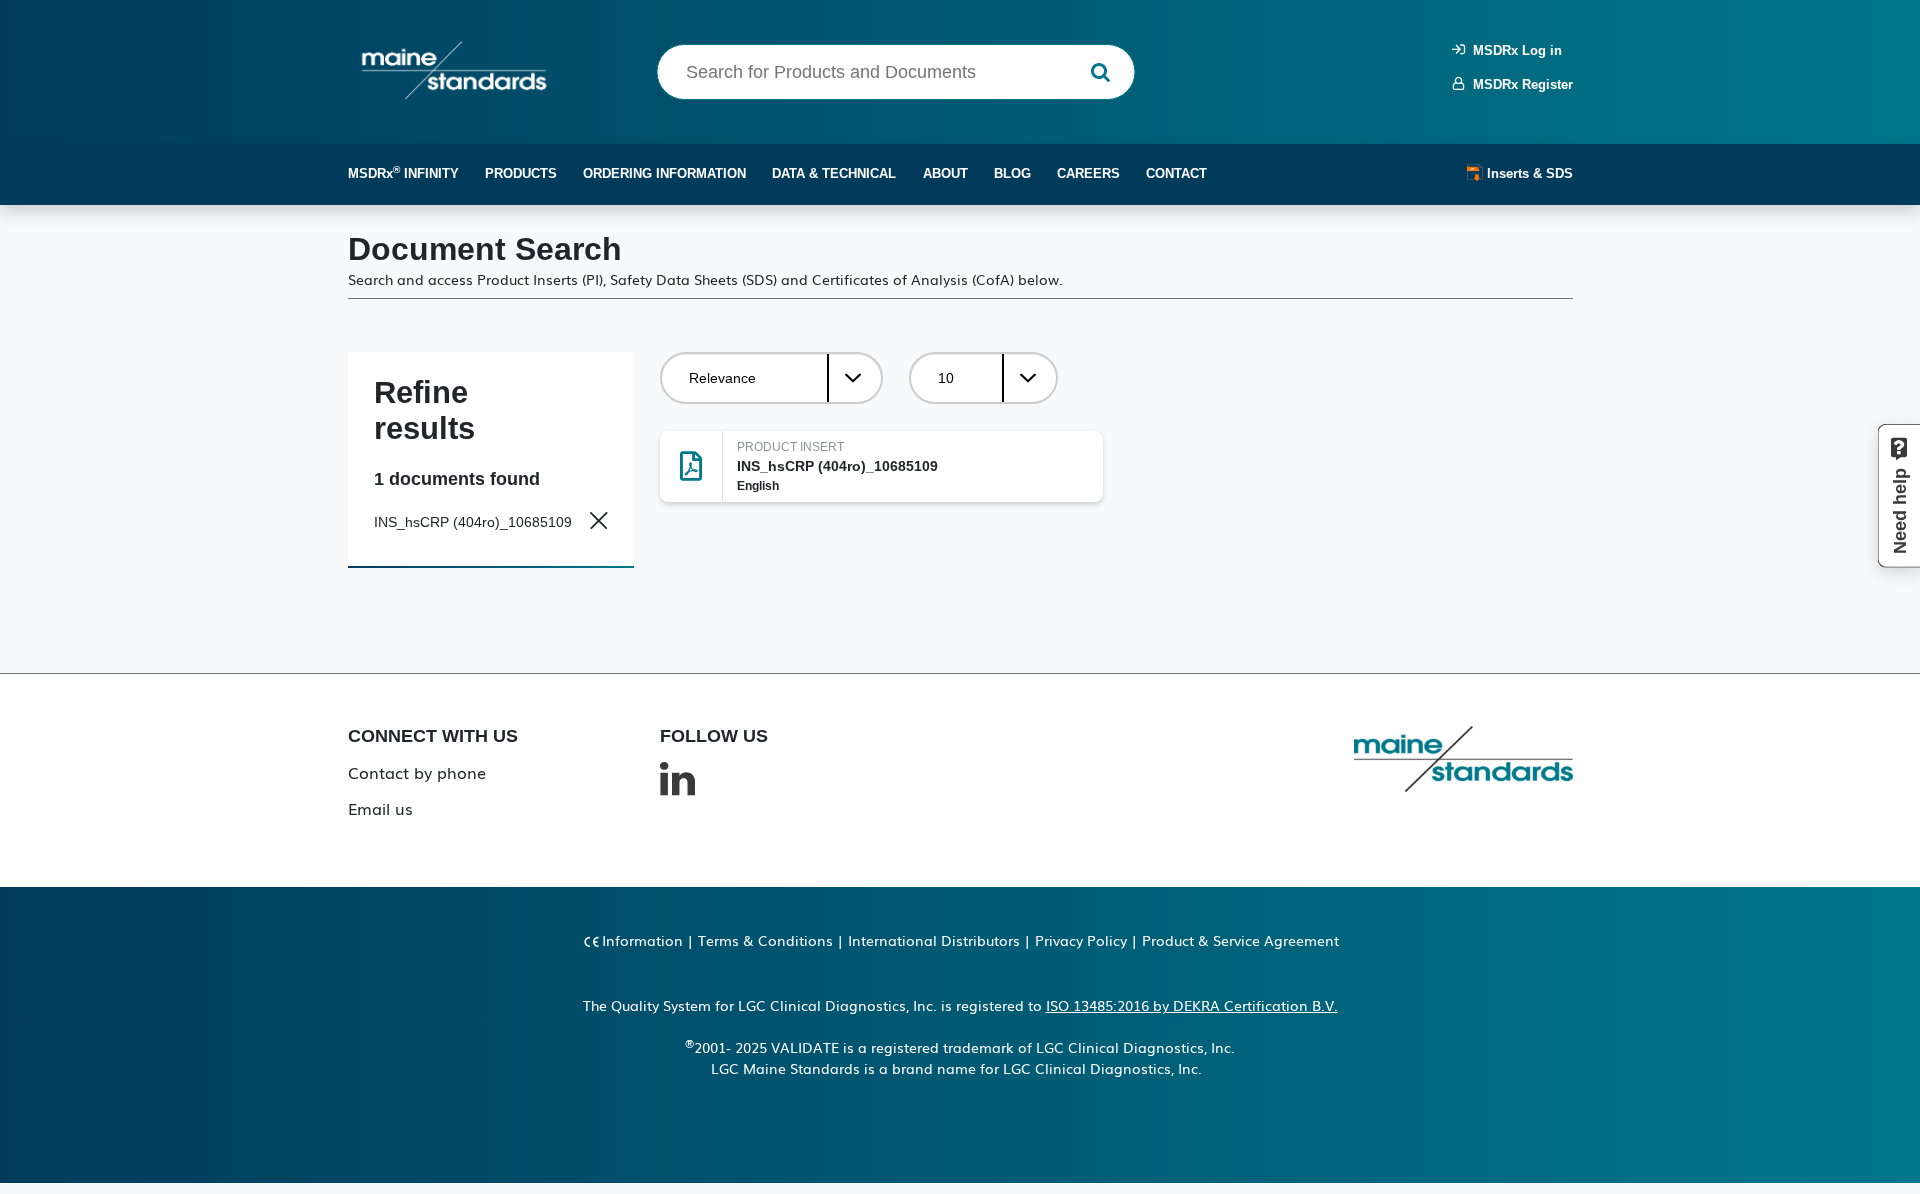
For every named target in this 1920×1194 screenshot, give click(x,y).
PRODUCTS (521, 173)
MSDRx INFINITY (403, 172)
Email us (380, 808)
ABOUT (945, 173)
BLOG (1012, 173)
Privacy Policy (1081, 940)
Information (642, 940)
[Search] (1100, 72)
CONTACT (1176, 173)
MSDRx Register (1519, 84)
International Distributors (934, 940)
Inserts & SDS (1528, 173)
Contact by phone (417, 772)
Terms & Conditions (765, 940)
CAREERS (1088, 173)
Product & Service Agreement (1240, 940)
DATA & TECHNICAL (834, 173)
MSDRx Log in (1513, 50)
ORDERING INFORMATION (664, 173)
